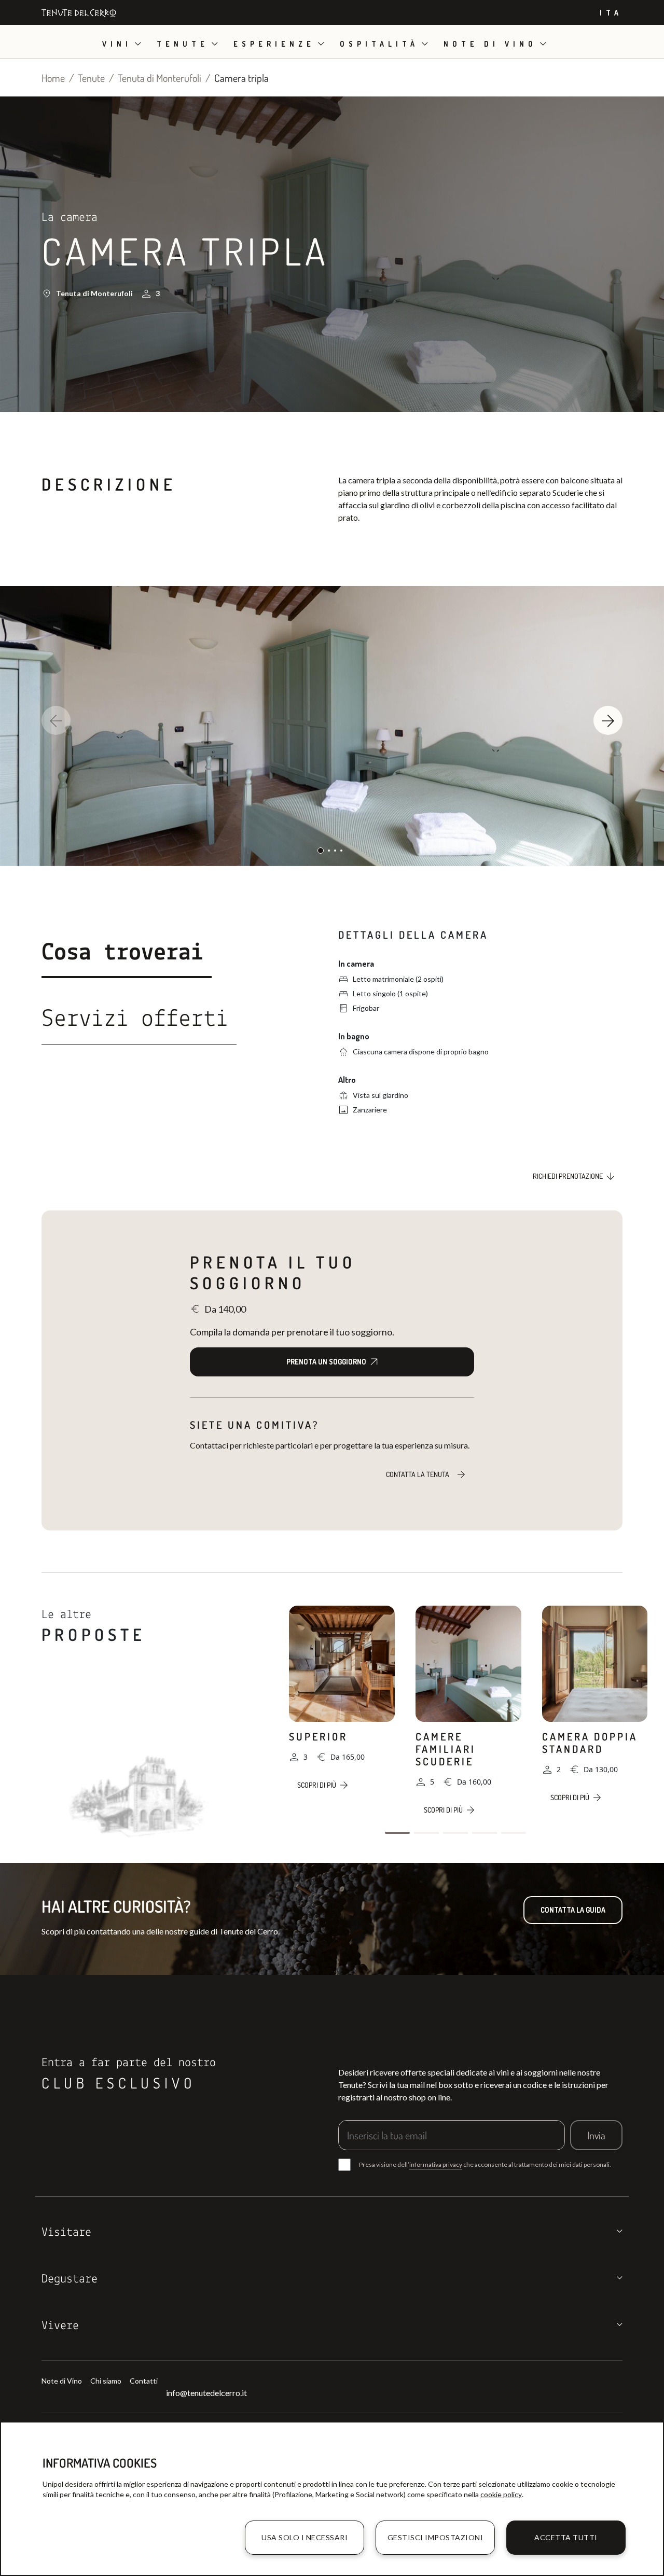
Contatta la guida (573, 1910)
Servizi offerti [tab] (135, 1020)
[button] (608, 720)
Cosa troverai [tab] (122, 953)
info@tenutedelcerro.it (206, 2393)
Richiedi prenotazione (568, 1176)
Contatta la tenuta (418, 1474)
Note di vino (490, 44)
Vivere (60, 2326)
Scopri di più (317, 1785)
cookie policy (501, 2494)
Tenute (183, 44)
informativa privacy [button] (436, 2164)
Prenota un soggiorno (326, 1362)
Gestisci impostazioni (435, 2537)
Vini (117, 44)
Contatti (144, 2381)
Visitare (66, 2233)
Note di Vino (62, 2381)
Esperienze (274, 44)
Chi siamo (106, 2381)
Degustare (70, 2279)
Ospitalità (379, 44)
